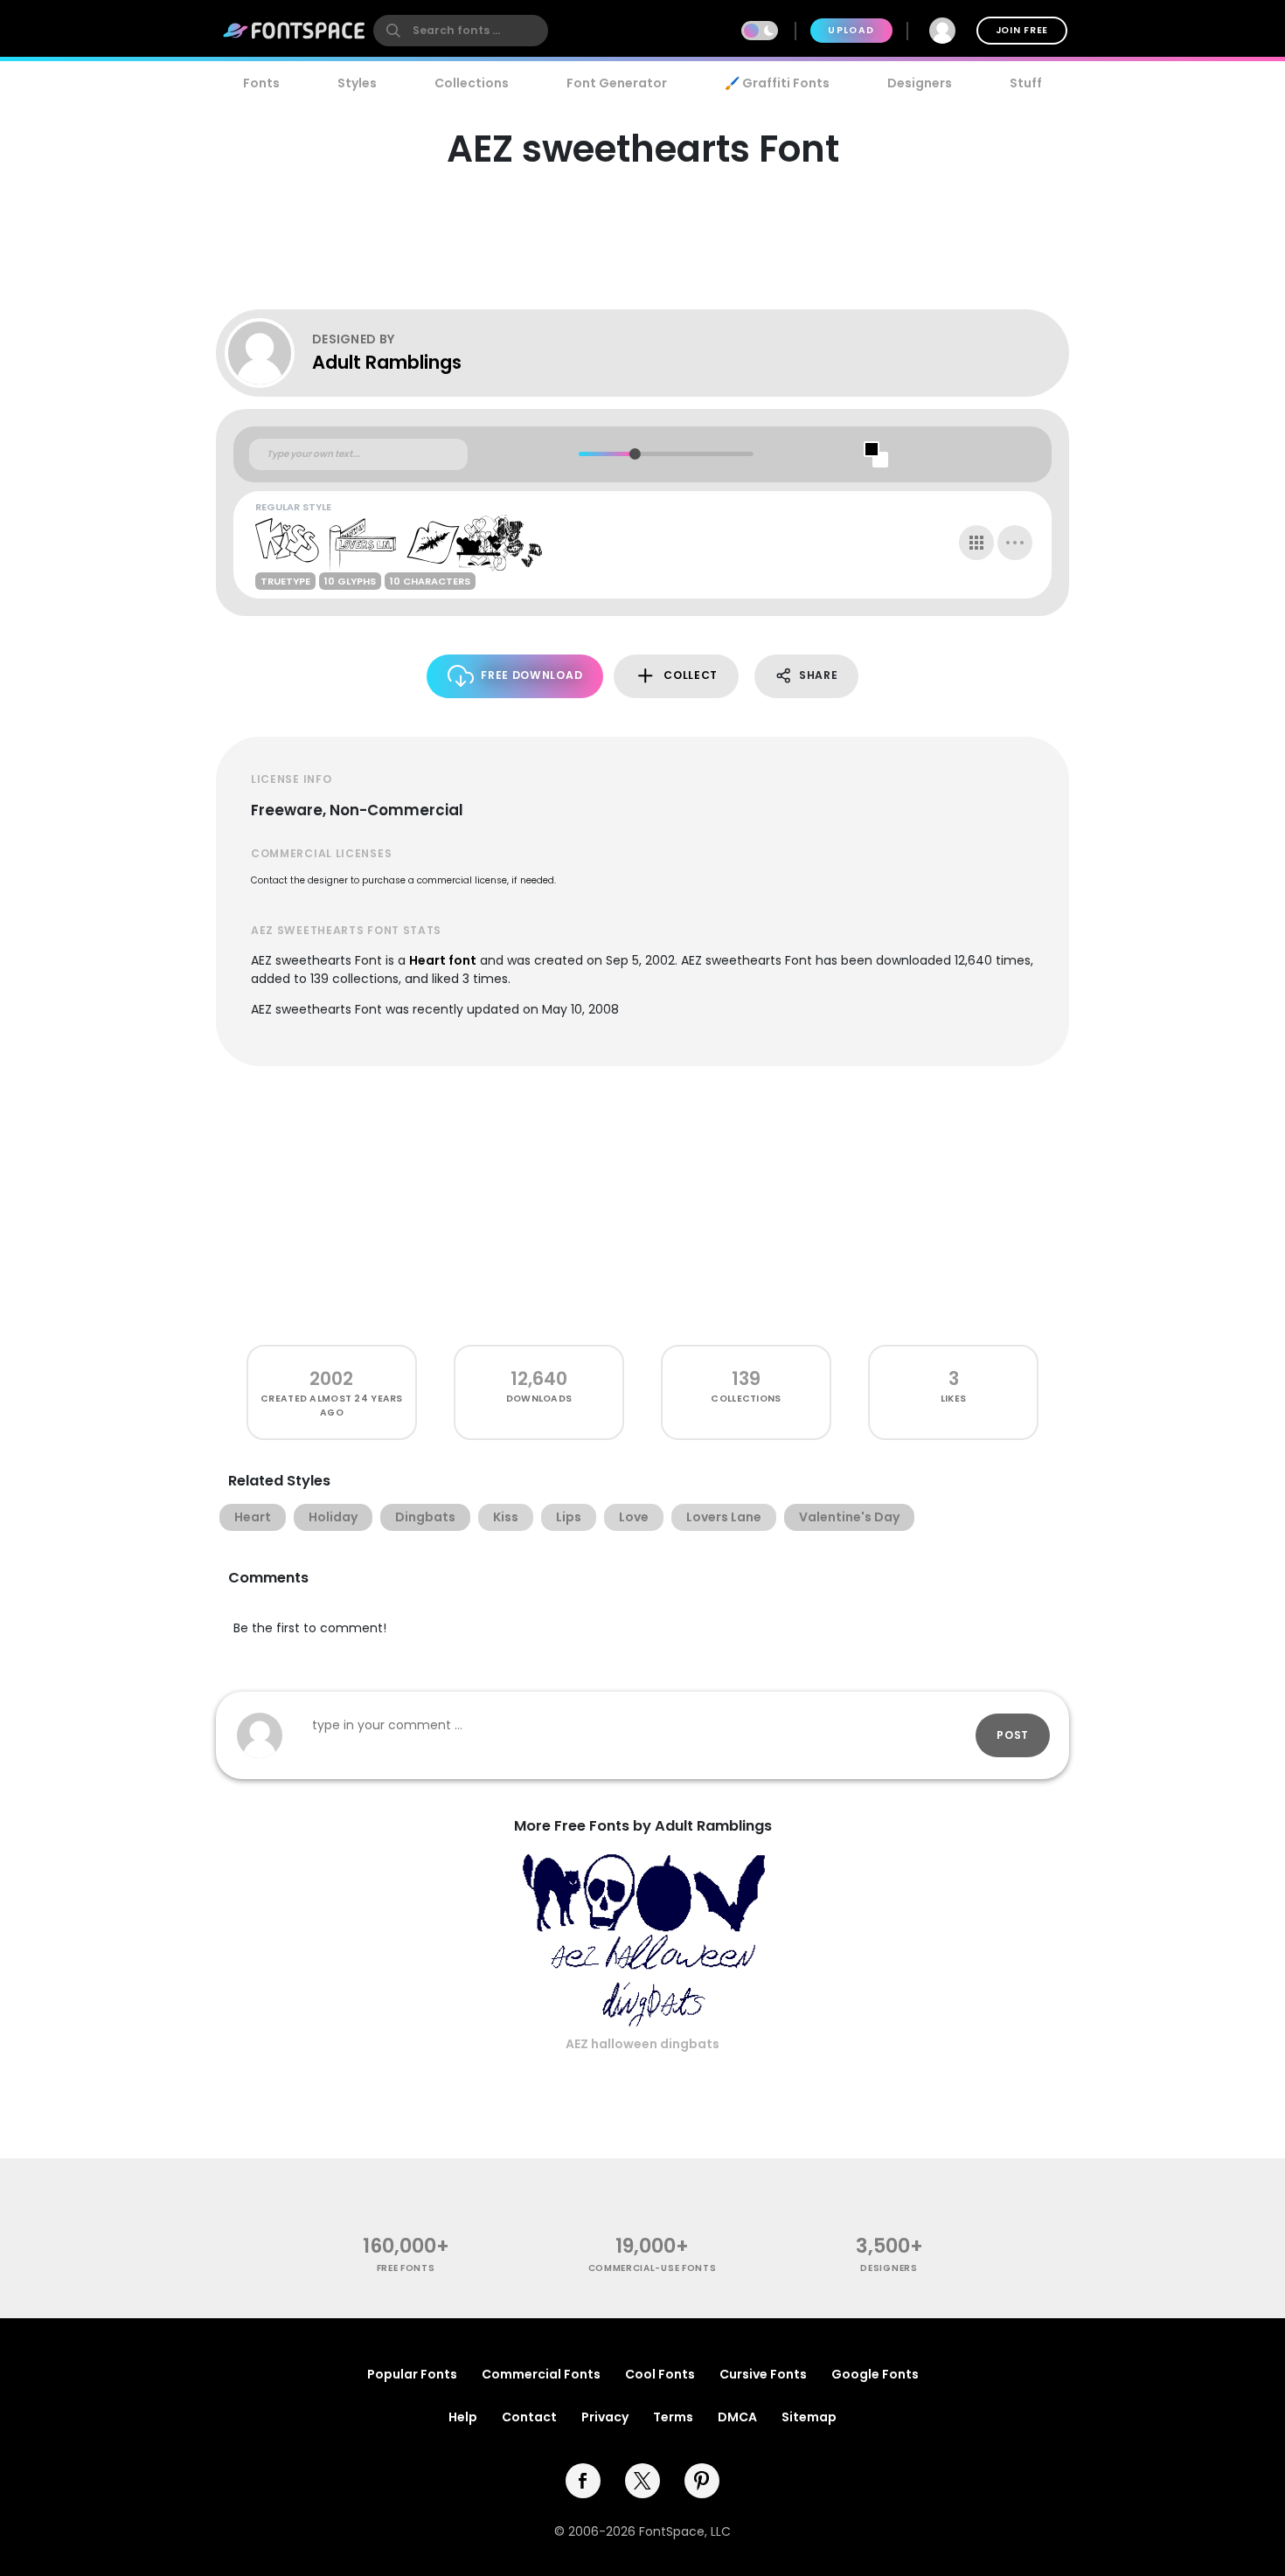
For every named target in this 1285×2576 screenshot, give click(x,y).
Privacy (605, 2417)
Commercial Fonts (541, 2374)
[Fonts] (295, 31)
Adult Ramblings (387, 362)
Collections (472, 83)
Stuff (1026, 83)
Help (463, 2417)
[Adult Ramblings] (268, 353)
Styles (357, 83)
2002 (331, 1378)
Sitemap (809, 2417)
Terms (673, 2417)
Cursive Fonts (763, 2374)
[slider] (634, 454)
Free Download (531, 675)
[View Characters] (976, 543)
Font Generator (617, 83)
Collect (691, 675)
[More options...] (1015, 543)
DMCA (737, 2417)
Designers (920, 83)
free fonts (406, 2268)
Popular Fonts (412, 2374)
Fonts (261, 83)
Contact (529, 2417)
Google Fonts (875, 2374)
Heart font (443, 960)
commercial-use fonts (653, 2268)
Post (1013, 1735)
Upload (851, 30)
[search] (461, 31)
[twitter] (642, 2481)
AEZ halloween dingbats (642, 2044)
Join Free (1022, 30)
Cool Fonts (660, 2374)
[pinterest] (702, 2481)
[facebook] (583, 2481)
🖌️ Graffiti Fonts (777, 83)
